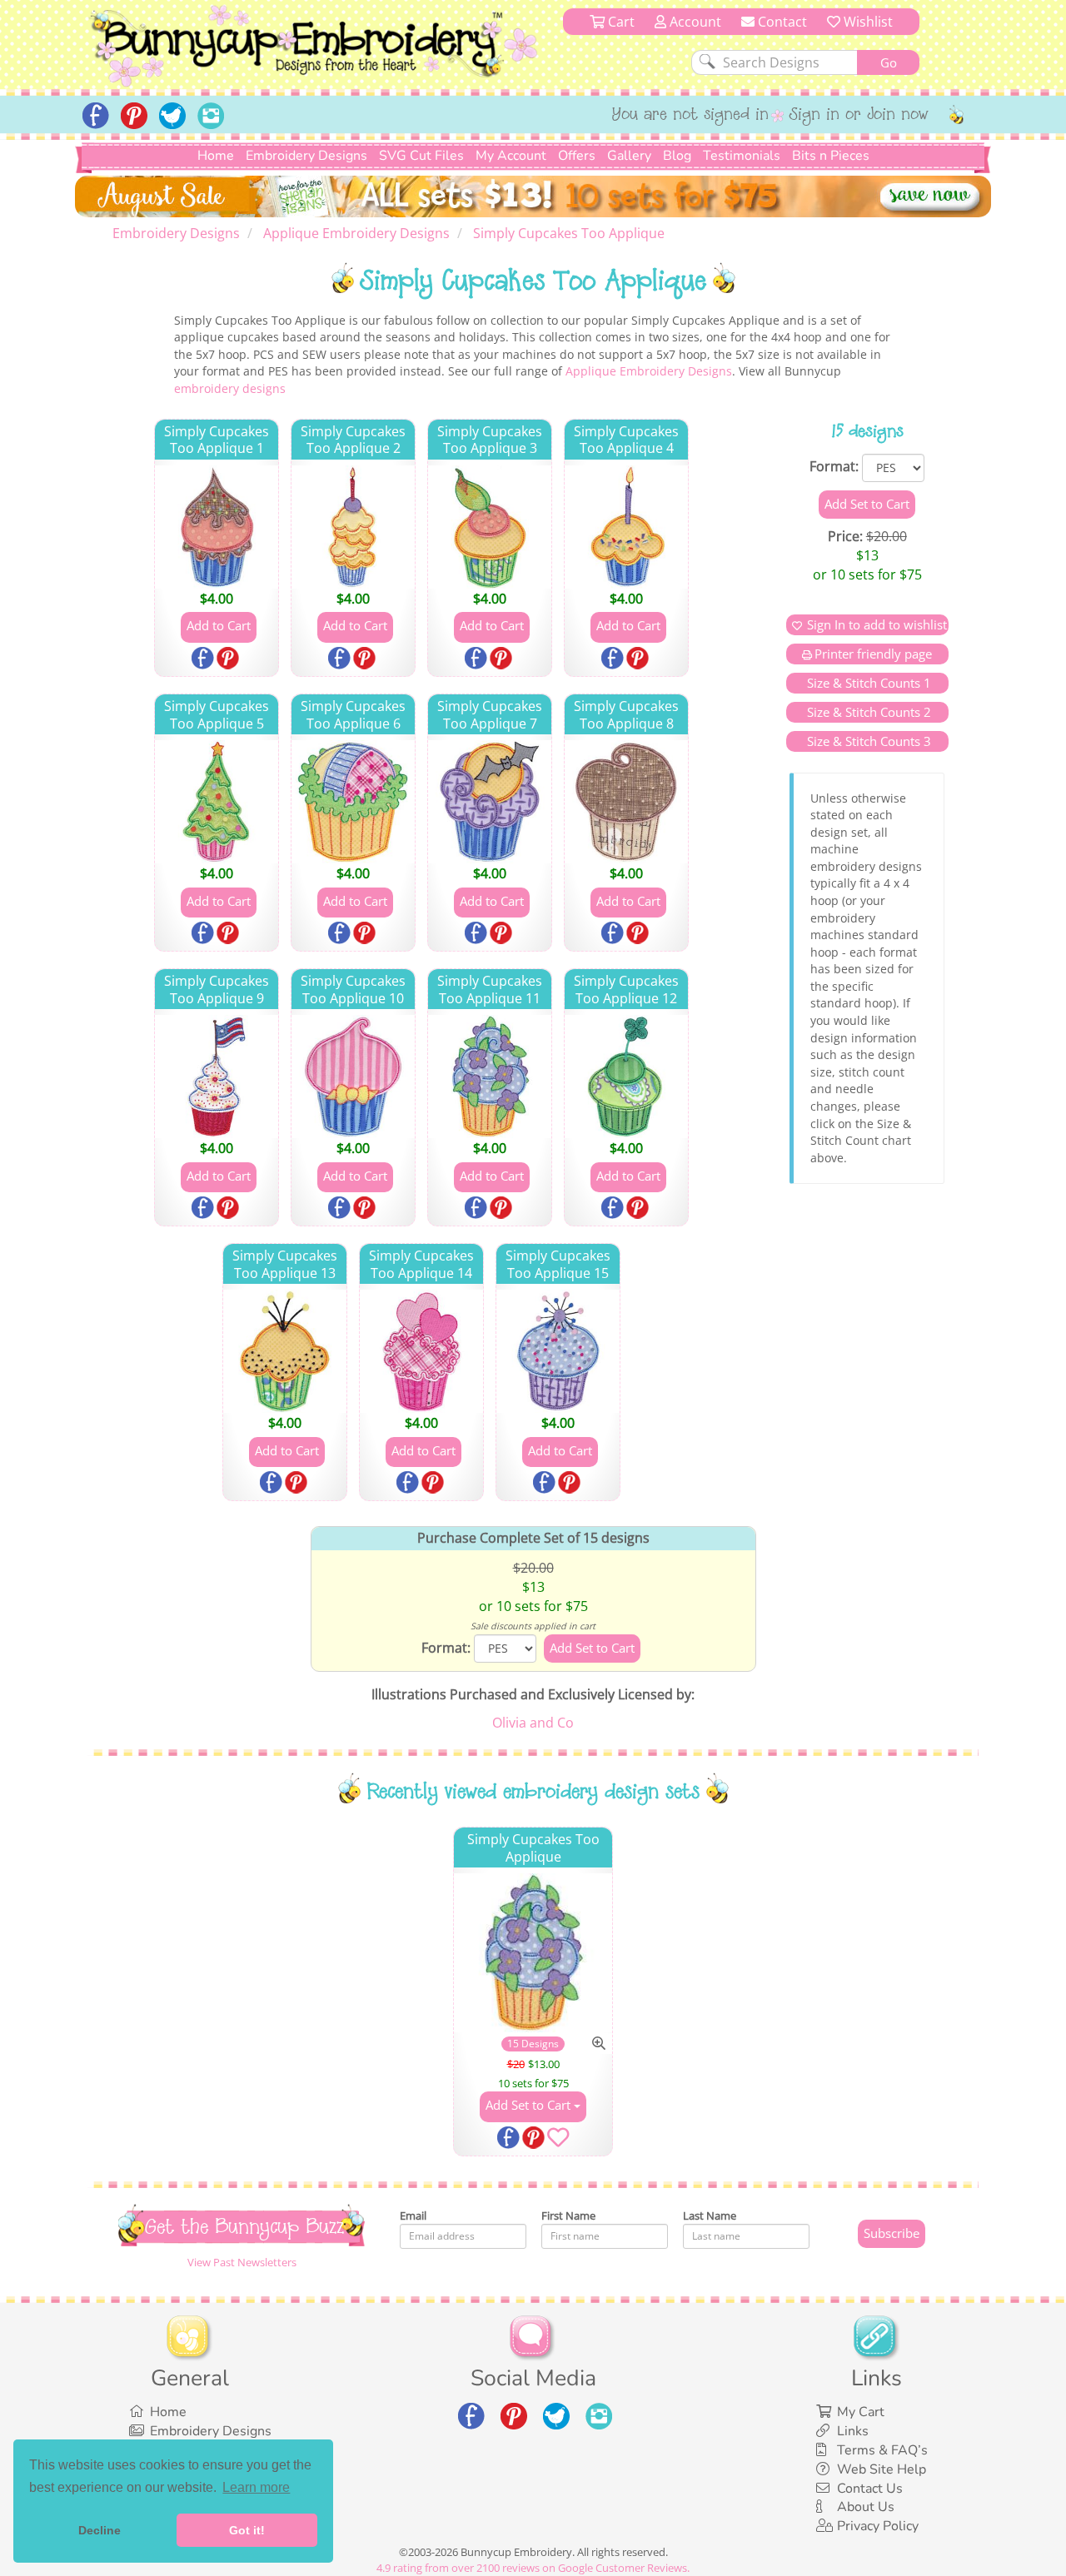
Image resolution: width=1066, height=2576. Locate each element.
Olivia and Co (533, 1723)
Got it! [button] (247, 2530)
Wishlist (867, 22)
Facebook (204, 659)
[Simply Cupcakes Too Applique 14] (421, 1351)
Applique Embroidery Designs (649, 371)
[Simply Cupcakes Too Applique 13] (285, 1351)
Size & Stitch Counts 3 (867, 741)
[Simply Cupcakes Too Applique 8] (626, 802)
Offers (577, 156)
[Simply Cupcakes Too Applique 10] (353, 1077)
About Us (866, 2507)
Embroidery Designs (306, 156)
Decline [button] (100, 2530)
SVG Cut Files (421, 156)
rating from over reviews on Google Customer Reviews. (533, 2568)
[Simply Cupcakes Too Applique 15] (558, 1351)
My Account (511, 156)
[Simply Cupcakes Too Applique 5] (217, 802)
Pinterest (229, 659)
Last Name (710, 2215)
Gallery (629, 156)
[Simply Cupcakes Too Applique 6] (353, 802)
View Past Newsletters (242, 2262)
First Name (568, 2215)
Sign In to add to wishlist (877, 624)
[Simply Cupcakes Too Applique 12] (626, 1077)
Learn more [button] (256, 2487)
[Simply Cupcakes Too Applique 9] (217, 1077)
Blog (677, 156)
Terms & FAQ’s (882, 2450)
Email (413, 2215)
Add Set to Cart (530, 2105)
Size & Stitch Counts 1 (867, 683)
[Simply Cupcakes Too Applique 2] (353, 527)
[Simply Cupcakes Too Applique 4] (626, 527)
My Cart (861, 2412)
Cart (620, 22)
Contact (781, 22)
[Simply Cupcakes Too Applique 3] (490, 527)
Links (853, 2431)
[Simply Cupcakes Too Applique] (533, 1953)
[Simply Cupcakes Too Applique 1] (217, 527)
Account (694, 22)
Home (216, 156)
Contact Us (870, 2489)
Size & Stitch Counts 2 (867, 712)
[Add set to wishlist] (558, 2141)
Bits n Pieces (831, 156)
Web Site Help (882, 2469)
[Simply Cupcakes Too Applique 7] (490, 802)
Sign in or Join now (859, 116)
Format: (834, 466)
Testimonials (742, 156)
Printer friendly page (873, 654)
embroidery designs (230, 388)
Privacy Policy (878, 2526)
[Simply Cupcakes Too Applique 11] (490, 1077)
